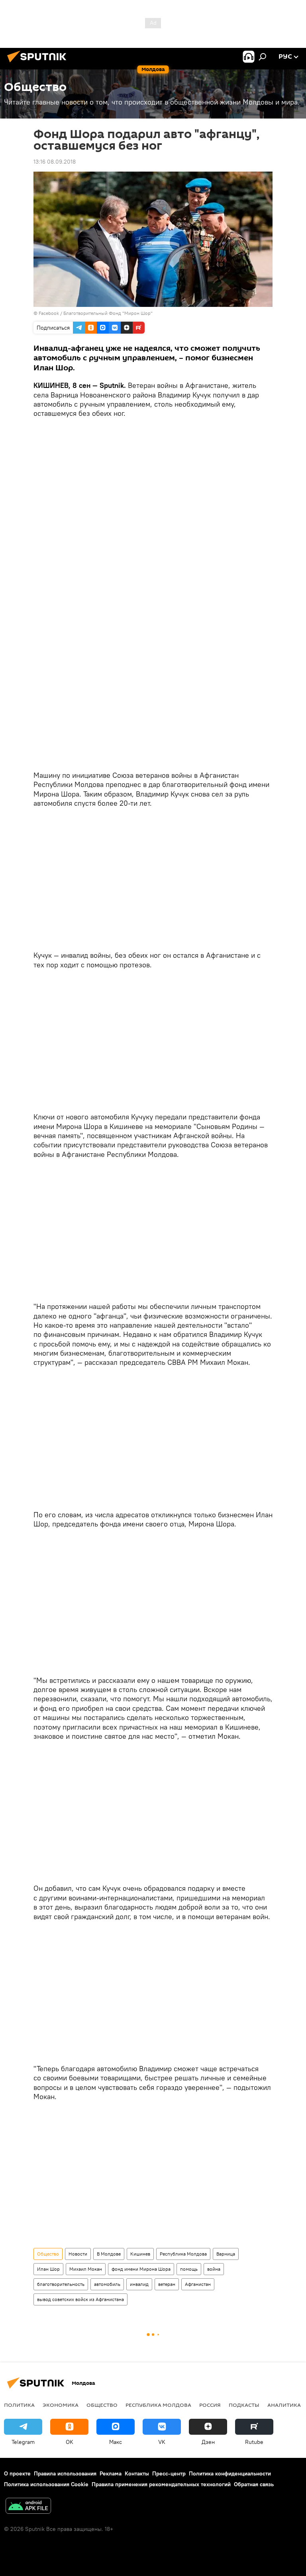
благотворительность (61, 2284)
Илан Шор (48, 2269)
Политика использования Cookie (46, 2484)
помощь (189, 2269)
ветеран (167, 2284)
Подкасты (244, 2405)
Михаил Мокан (86, 2269)
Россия (210, 2405)
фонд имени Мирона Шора (141, 2269)
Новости (78, 2254)
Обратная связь (254, 2484)
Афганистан (198, 2284)
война (214, 2269)
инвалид (139, 2284)
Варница (226, 2254)
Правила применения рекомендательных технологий (161, 2484)
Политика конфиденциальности (230, 2473)
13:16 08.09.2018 (55, 162)
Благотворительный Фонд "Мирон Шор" (108, 313)
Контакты (137, 2473)
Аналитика (284, 2405)
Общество (48, 2254)
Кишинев (140, 2254)
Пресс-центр (169, 2473)
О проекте (17, 2473)
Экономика (61, 2405)
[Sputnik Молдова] (39, 63)
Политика (19, 2405)
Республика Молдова (183, 2254)
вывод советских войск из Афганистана (80, 2299)
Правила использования (65, 2473)
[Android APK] (28, 2507)
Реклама (111, 2473)
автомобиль (107, 2284)
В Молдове (109, 2254)
